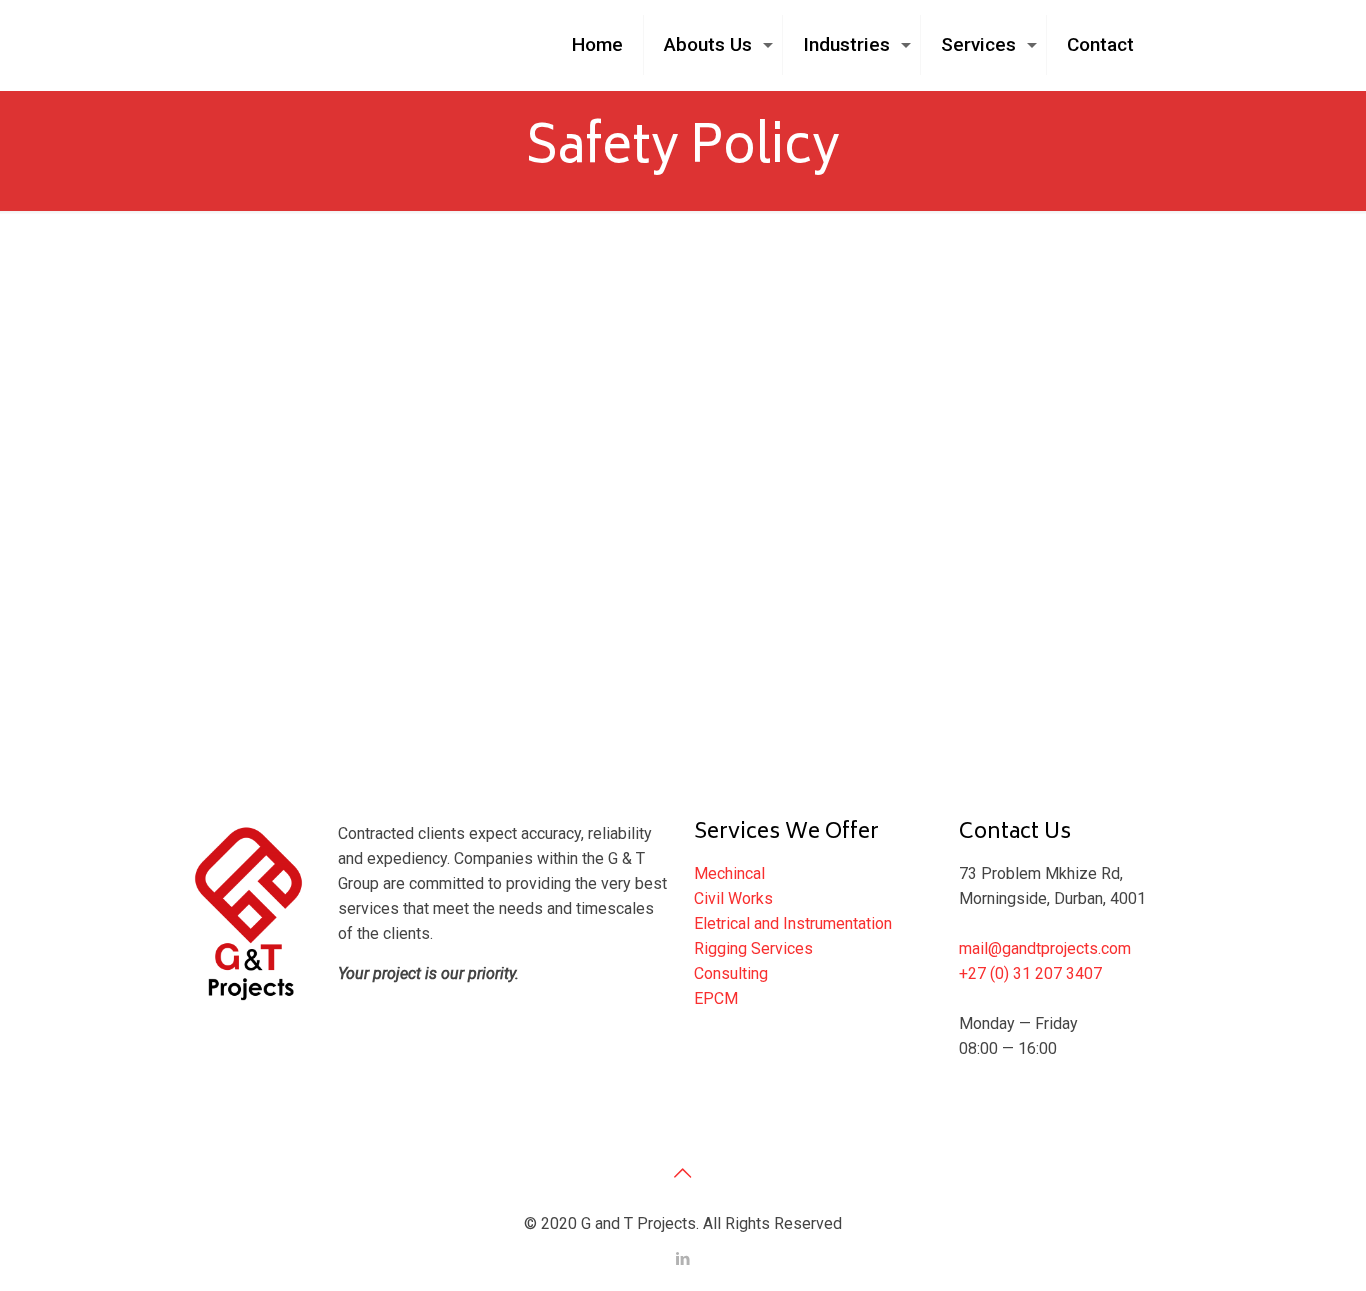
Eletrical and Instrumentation (793, 923)
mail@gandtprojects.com (1045, 948)
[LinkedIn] (682, 1259)
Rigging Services (753, 948)
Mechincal (729, 873)
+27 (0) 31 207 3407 (1030, 973)
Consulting (731, 973)
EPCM (716, 998)
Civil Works (733, 898)
